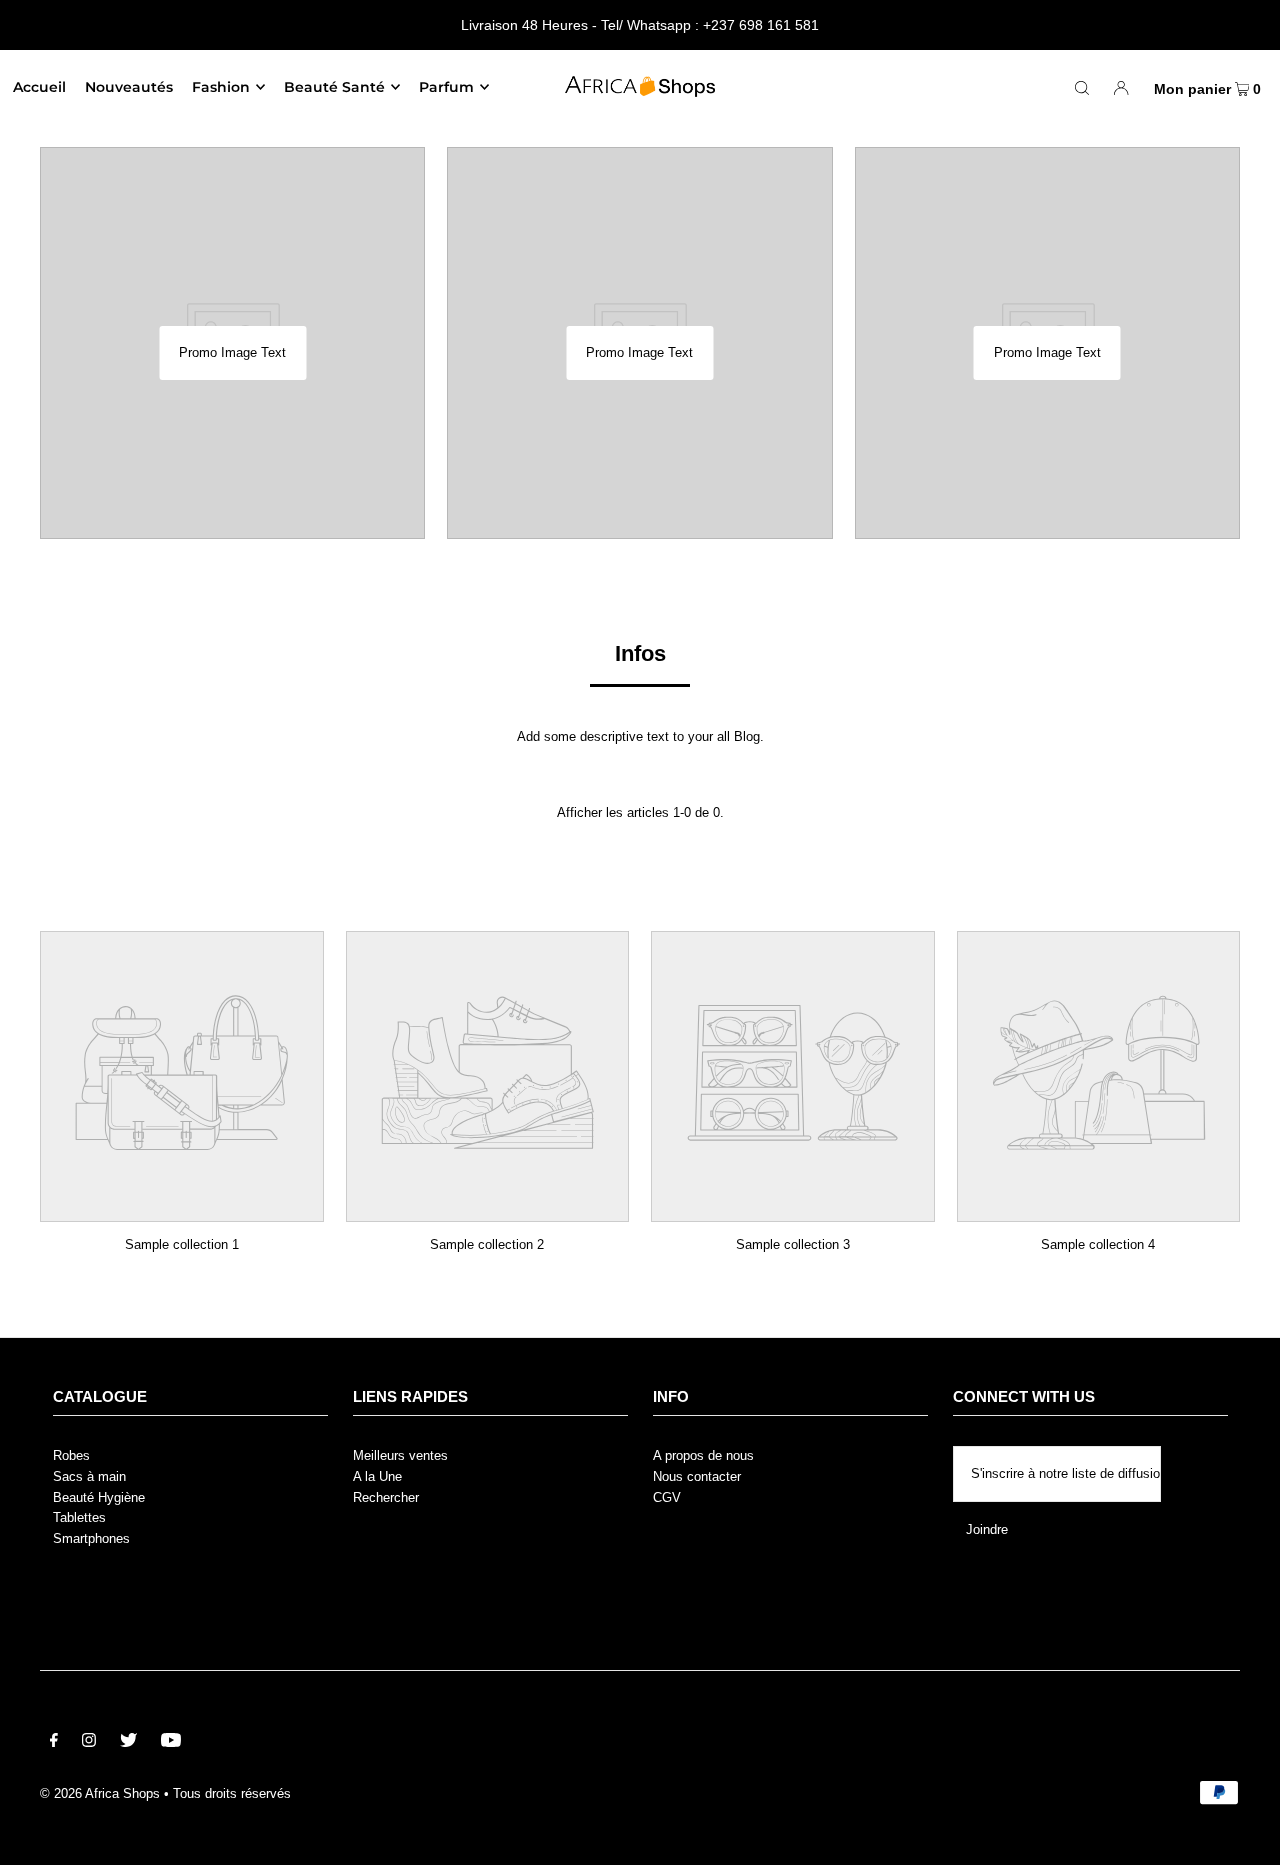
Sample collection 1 (182, 1244)
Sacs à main (89, 1476)
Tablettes (79, 1517)
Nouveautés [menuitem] (129, 87)
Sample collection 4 (1098, 1244)
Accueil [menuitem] (39, 87)
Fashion (221, 87)
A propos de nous (703, 1455)
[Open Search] (1082, 87)
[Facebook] (54, 1743)
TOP (1245, 1835)
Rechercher (386, 1497)
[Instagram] (89, 1743)
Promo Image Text (232, 352)
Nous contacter (697, 1476)
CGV (667, 1497)
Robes (71, 1455)
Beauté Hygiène (99, 1497)
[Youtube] (171, 1743)
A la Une (377, 1476)
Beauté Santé (334, 87)
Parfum (446, 87)
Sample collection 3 (793, 1244)
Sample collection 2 (487, 1244)
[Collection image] (182, 1207)
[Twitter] (128, 1743)
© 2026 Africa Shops (100, 1793)
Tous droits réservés (232, 1793)
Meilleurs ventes (400, 1455)
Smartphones (91, 1538)
